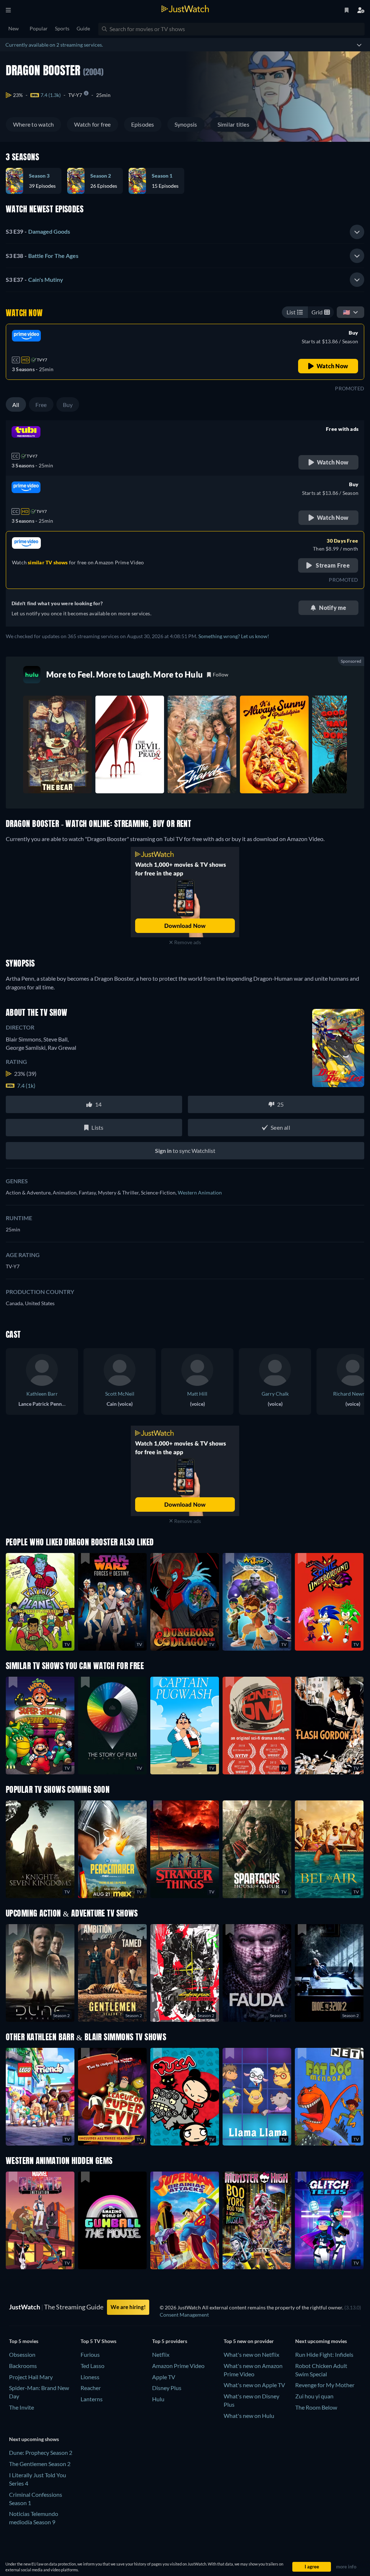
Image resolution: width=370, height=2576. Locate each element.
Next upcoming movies (321, 2341)
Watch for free (92, 124)
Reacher (91, 2388)
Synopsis (186, 124)
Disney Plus (167, 2388)
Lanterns (92, 2399)
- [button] (38, 231)
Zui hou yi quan (314, 2396)
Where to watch (33, 124)
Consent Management (184, 2315)
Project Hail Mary (31, 2377)
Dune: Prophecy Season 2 (41, 2452)
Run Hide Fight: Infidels (324, 2354)
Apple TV (164, 2377)
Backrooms (23, 2366)
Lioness (90, 2377)
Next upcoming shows (34, 2439)
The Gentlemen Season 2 (40, 2464)
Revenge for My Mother (325, 2385)
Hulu (158, 2399)
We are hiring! (128, 2307)
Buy (68, 405)
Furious (90, 2354)
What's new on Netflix (251, 2354)
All (16, 405)
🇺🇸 (347, 312)
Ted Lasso (92, 2366)
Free (41, 405)
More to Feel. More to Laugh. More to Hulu (124, 674)
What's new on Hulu (249, 2416)
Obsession (22, 2354)
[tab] (185, 232)
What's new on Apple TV (254, 2385)
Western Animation (200, 1192)
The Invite (21, 2407)
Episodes (143, 124)
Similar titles (233, 124)
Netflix (161, 2354)
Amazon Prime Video (178, 2366)
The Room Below (316, 2407)
